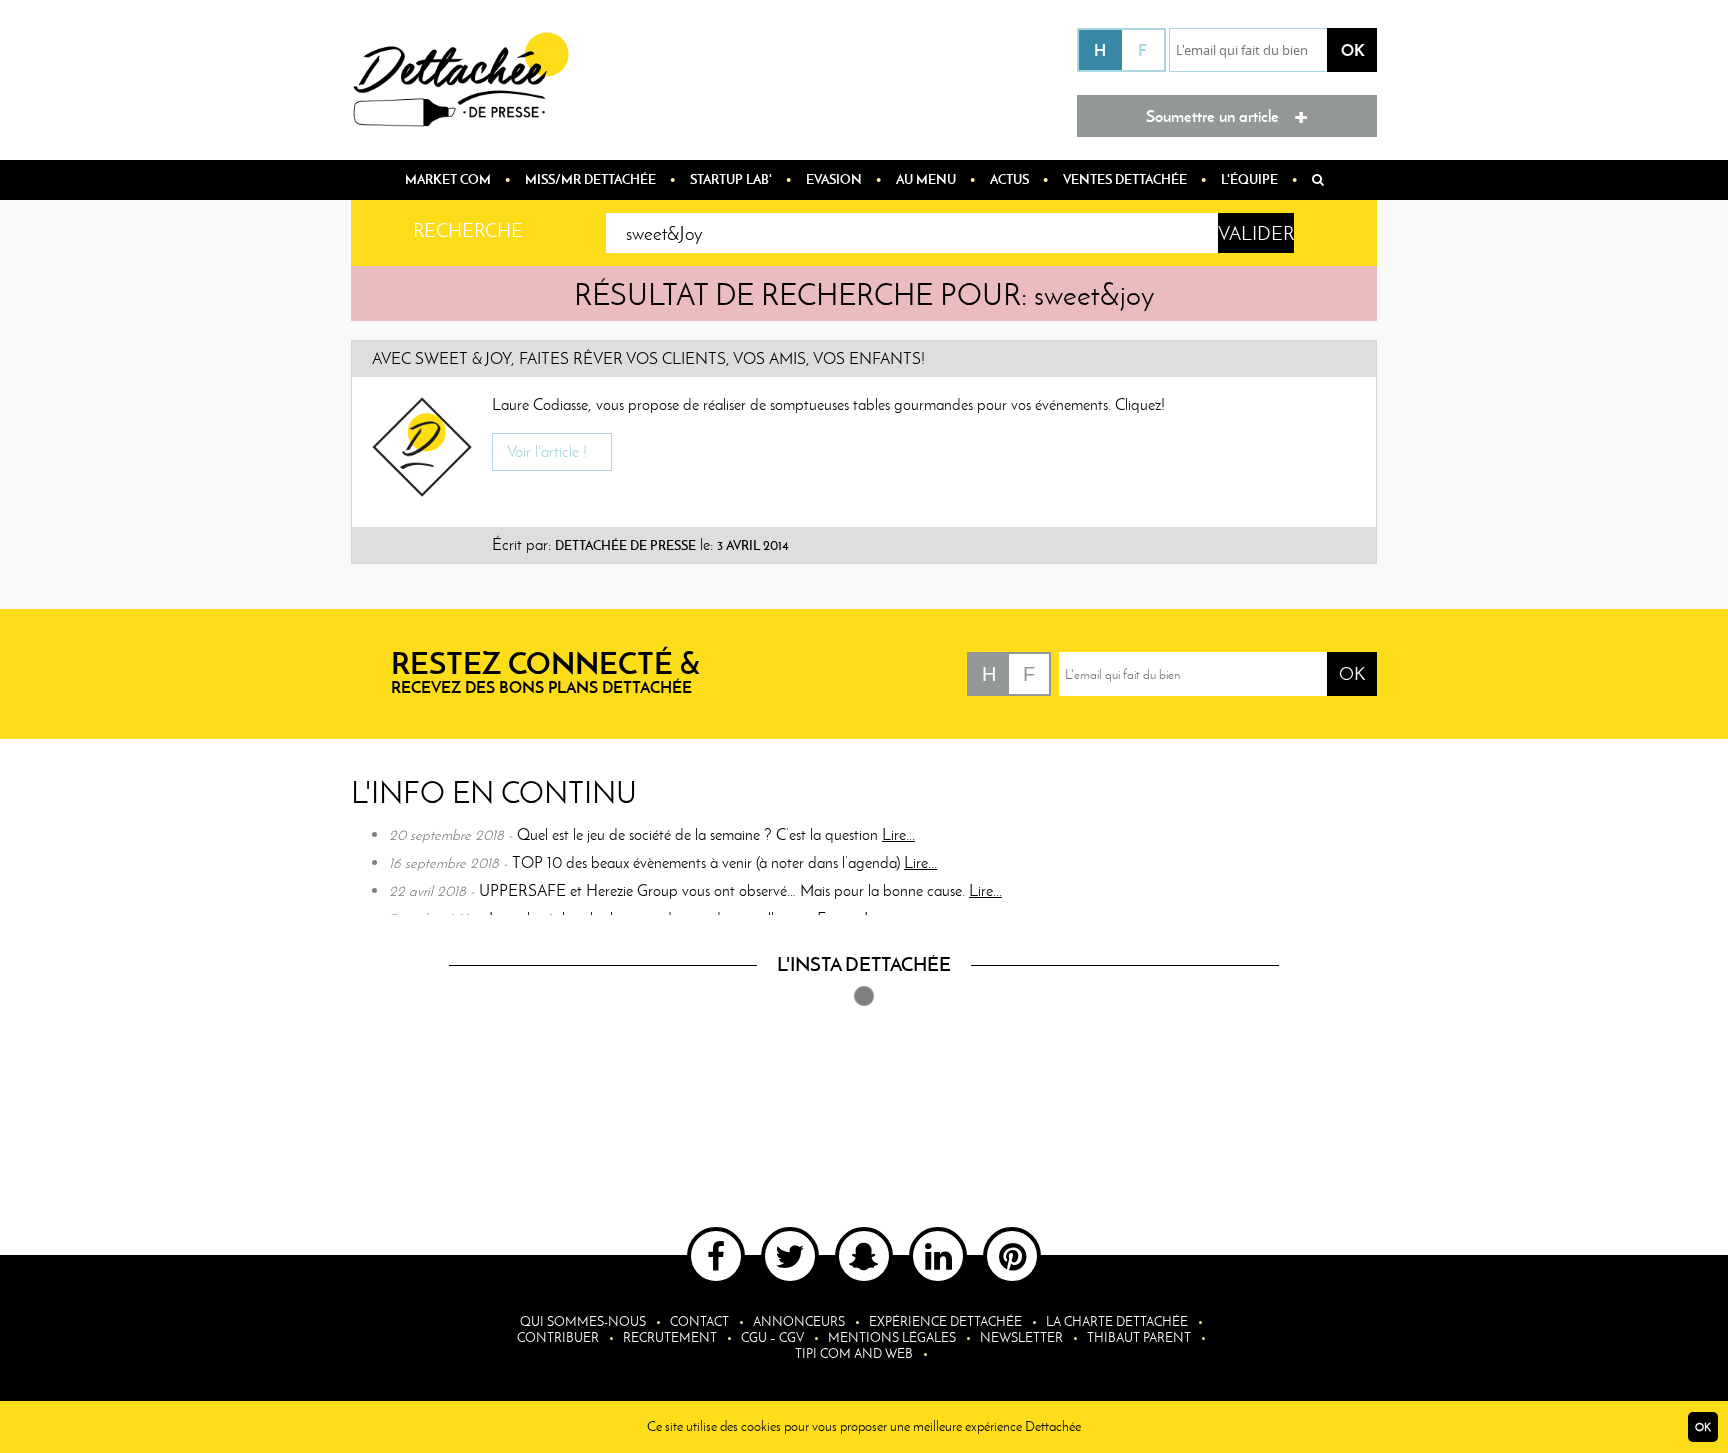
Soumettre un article (1227, 114)
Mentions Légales (892, 1337)
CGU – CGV (772, 1337)
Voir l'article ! (547, 451)
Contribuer (558, 1337)
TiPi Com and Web (854, 1353)
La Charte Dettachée (1117, 1321)
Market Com (448, 179)
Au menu (926, 179)
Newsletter (1021, 1337)
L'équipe (1249, 179)
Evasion (834, 179)
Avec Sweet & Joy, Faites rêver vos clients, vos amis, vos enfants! (648, 359)
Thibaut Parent (1139, 1337)
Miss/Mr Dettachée (590, 179)
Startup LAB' (731, 179)
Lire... (898, 834)
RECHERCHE (468, 230)
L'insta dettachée (864, 964)
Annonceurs (799, 1321)
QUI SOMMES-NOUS (583, 1321)
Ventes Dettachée (1125, 179)
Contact (699, 1321)
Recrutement (670, 1337)
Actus (1009, 179)
